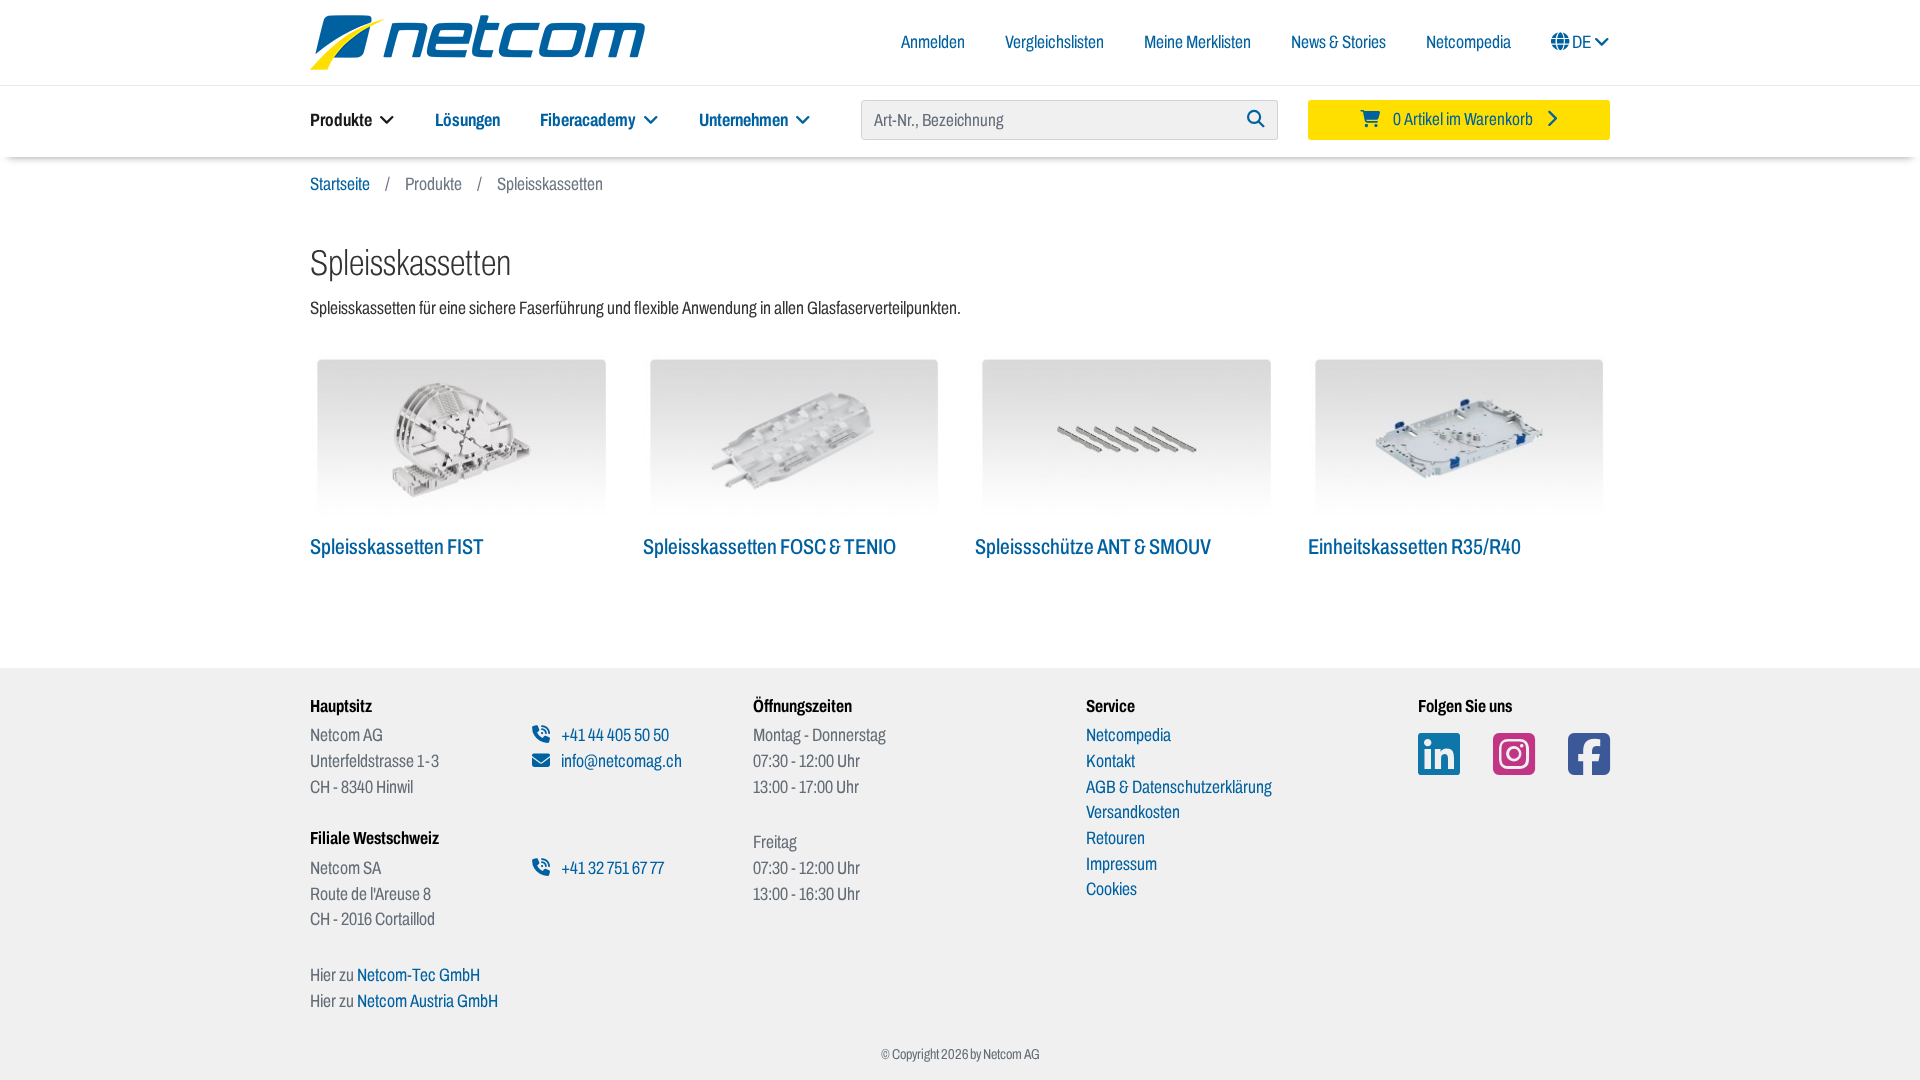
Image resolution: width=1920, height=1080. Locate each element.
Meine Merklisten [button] (1197, 42)
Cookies (1111, 889)
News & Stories (1338, 42)
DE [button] (1581, 42)
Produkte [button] (342, 120)
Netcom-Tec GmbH (418, 975)
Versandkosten (1133, 812)
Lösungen (467, 120)
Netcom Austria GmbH (427, 1001)
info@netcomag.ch (620, 761)
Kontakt (1110, 761)
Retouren (1115, 838)
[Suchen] (1256, 120)
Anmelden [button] (933, 42)
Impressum (1121, 864)
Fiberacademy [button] (589, 120)
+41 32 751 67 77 (611, 868)
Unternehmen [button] (745, 120)
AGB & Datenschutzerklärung (1179, 787)
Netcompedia (1468, 42)
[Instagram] (1514, 754)
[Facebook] (1589, 754)
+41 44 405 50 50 (613, 735)
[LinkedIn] (1439, 754)
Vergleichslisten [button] (1054, 42)
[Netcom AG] (477, 41)
